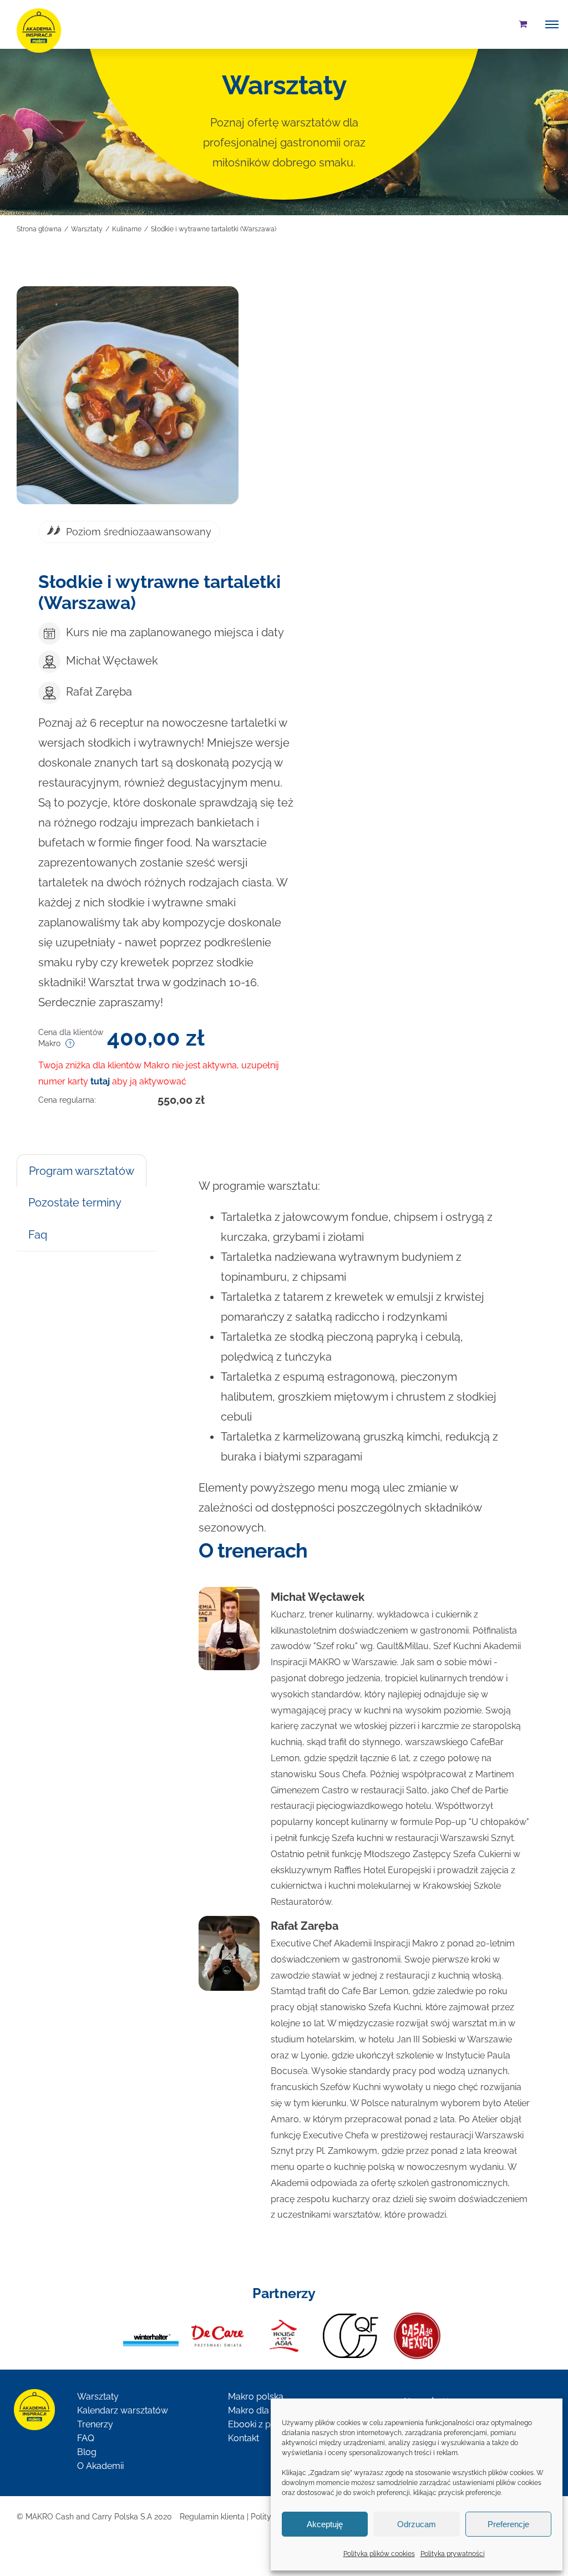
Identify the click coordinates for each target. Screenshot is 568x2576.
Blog (87, 2452)
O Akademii (100, 2466)
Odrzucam (417, 2524)
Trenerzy (95, 2424)
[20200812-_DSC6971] (128, 395)
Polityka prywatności (453, 2554)
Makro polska (256, 2397)
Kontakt (244, 2438)
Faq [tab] (38, 1235)
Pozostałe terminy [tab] (75, 1203)
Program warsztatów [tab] (82, 1171)
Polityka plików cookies (379, 2554)
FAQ (86, 2438)
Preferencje (508, 2524)
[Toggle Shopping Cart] (523, 24)
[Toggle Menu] (552, 24)
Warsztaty (98, 2397)
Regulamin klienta (212, 2517)
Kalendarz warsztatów (123, 2410)
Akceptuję (325, 2524)
